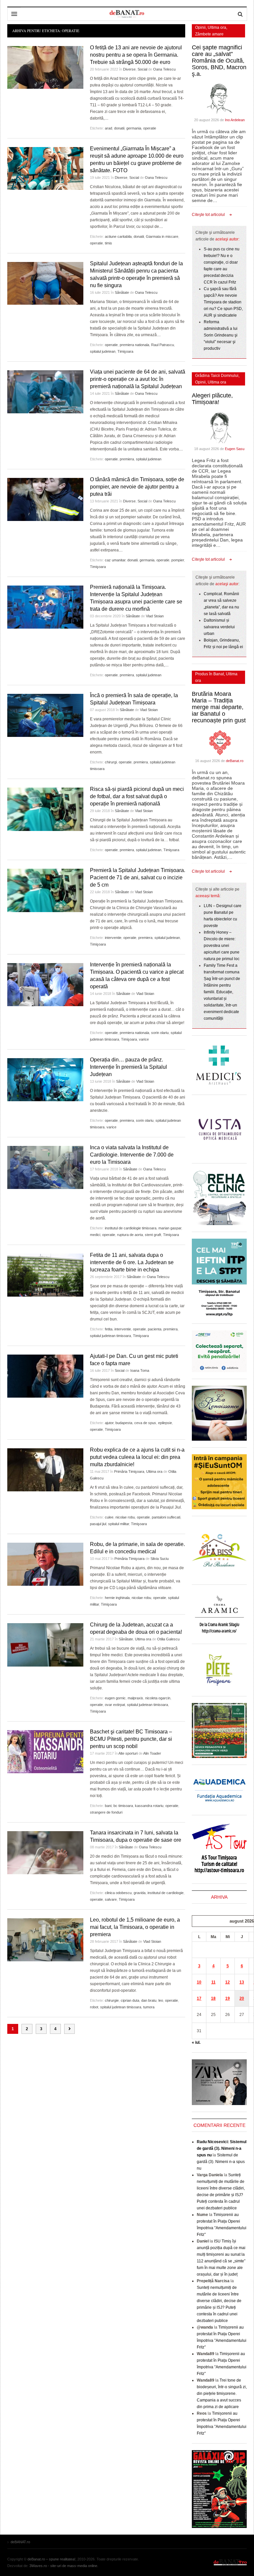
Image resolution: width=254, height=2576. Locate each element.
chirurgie (112, 2000)
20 (242, 1998)
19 (228, 1998)
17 (199, 1998)
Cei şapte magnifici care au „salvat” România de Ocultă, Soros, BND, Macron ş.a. (219, 61)
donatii (119, 128)
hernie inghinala (117, 1598)
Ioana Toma (140, 1370)
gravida (140, 1893)
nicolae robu (125, 1517)
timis (108, 243)
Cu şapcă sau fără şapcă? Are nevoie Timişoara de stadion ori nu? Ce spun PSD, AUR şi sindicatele (223, 302)
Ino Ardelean (235, 120)
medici (95, 1235)
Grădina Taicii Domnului (217, 376)
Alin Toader (152, 1753)
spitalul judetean (103, 351)
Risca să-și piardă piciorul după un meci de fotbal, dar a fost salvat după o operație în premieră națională (137, 796)
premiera (127, 459)
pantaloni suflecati (166, 1517)
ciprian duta (130, 2000)
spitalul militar (119, 1524)
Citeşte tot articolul (208, 215)
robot (94, 2007)
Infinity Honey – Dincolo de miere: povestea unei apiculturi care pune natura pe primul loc (222, 946)
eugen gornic (115, 1698)
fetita (109, 1329)
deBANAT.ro (230, 2562)
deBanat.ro (235, 761)
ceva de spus (145, 1423)
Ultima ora (154, 1471)
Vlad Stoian (155, 616)
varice (144, 1039)
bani (108, 1806)
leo (161, 2000)
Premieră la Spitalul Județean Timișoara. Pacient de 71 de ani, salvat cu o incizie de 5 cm (138, 877)
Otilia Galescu (168, 1639)
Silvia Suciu (160, 1559)
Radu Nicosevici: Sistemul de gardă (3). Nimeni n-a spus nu (222, 2148)
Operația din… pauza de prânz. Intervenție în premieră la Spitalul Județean (128, 1067)
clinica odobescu (118, 1893)
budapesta (124, 1423)
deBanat (127, 14)
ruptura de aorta (130, 1235)
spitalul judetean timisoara (110, 1336)
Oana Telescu (164, 69)
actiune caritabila (118, 236)
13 (242, 1982)
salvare (111, 1899)
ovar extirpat (115, 1705)
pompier (178, 560)
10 (199, 1982)
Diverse (129, 69)
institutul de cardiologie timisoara (131, 1228)
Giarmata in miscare (162, 236)
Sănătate (122, 292)
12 (228, 1982)
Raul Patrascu (163, 345)
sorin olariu (160, 1033)
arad (108, 128)
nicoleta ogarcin (158, 1698)
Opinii (200, 27)
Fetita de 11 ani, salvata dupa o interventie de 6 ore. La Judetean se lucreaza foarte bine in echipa (132, 1262)
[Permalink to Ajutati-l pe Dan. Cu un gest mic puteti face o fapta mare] (45, 1376)
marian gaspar (170, 1228)
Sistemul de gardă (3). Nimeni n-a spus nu (221, 2162)
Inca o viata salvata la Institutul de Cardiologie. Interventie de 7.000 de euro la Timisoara (132, 1155)
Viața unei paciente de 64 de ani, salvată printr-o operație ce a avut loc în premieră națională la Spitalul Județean (138, 379)
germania (134, 128)
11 (213, 1982)
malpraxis (135, 1698)
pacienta (155, 1329)
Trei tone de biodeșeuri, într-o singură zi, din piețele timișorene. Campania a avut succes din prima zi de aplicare (222, 2394)
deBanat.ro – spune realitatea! (51, 2559)
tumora (149, 2007)
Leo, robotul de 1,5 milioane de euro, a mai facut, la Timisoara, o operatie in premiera (135, 1927)
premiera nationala (134, 345)
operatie (150, 128)
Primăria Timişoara (129, 1471)
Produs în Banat (210, 674)
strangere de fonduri (106, 1812)
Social (142, 69)
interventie (113, 938)
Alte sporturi (128, 1753)
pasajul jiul (98, 1524)
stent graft (153, 1235)
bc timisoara (123, 1806)
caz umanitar (115, 560)
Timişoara (125, 351)
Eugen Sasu (235, 449)
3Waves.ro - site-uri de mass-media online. (64, 2566)
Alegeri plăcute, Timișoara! (212, 399)
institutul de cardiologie (166, 1893)
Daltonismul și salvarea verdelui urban (219, 627)
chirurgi (111, 762)
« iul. (196, 2042)
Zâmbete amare (209, 34)
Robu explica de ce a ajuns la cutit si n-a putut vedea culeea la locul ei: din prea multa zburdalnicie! (137, 1457)
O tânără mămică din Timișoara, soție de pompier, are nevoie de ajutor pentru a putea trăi (137, 487)
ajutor (109, 1423)
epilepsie (165, 1423)
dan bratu (149, 2000)
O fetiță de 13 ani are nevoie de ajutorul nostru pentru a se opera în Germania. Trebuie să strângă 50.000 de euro (136, 55)
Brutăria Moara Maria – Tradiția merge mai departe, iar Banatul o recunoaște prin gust (219, 707)
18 (213, 1998)
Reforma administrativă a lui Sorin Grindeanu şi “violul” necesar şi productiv (221, 335)
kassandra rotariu (149, 1806)
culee (109, 1517)
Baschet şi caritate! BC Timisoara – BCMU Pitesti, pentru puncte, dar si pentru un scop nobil (131, 1739)
